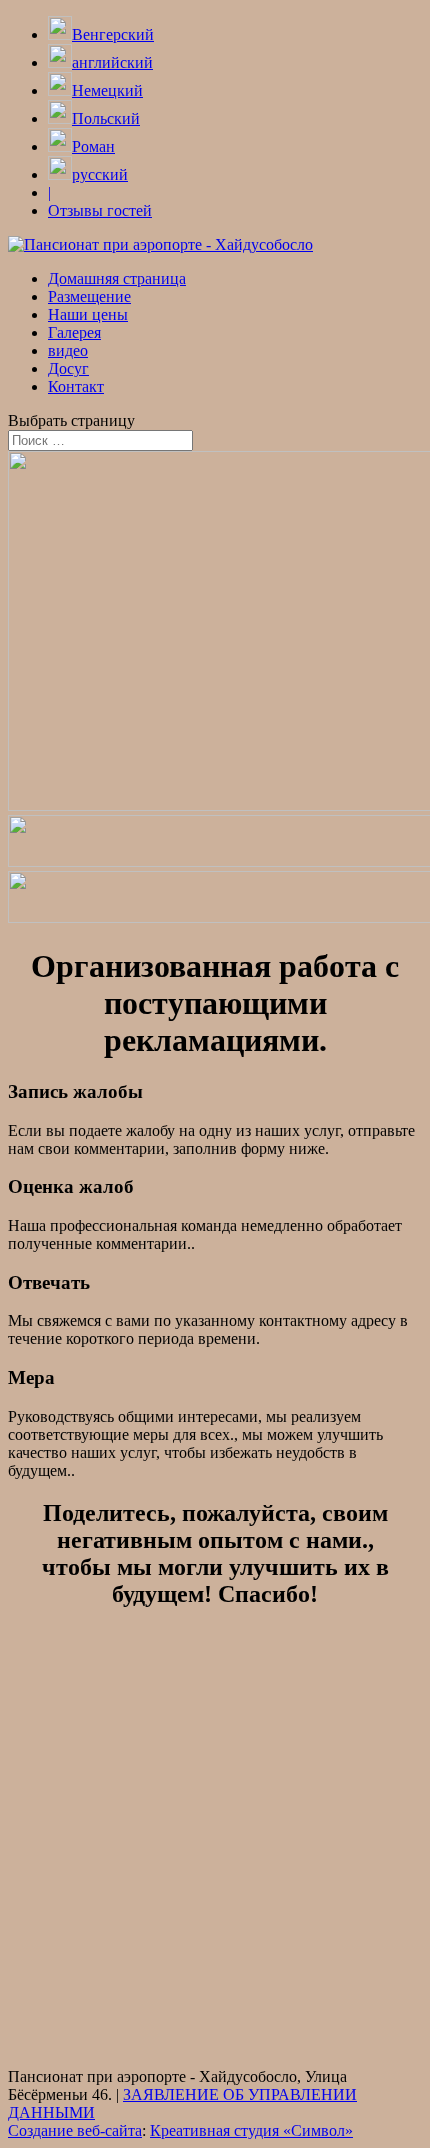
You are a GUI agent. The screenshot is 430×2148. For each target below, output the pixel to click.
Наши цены (88, 314)
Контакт (76, 386)
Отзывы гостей (100, 210)
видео (68, 350)
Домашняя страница (117, 278)
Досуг (68, 368)
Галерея (74, 332)
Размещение (89, 296)
